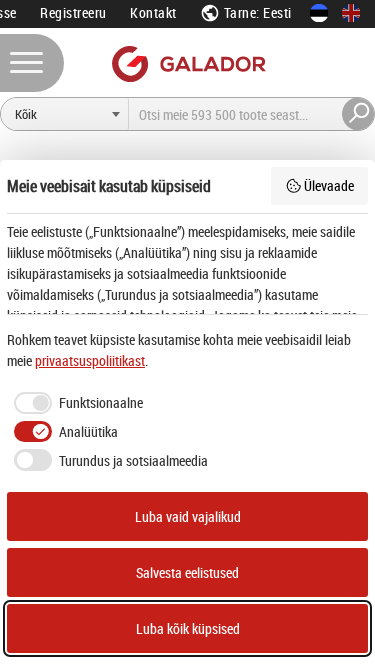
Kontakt (153, 12)
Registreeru (73, 12)
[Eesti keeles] (319, 13)
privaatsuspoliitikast (90, 360)
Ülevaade (329, 185)
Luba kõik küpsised (188, 628)
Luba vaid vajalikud (188, 516)
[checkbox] (75, 403)
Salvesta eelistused (187, 572)
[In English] (351, 13)
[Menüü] (32, 63)
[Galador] (187, 63)
